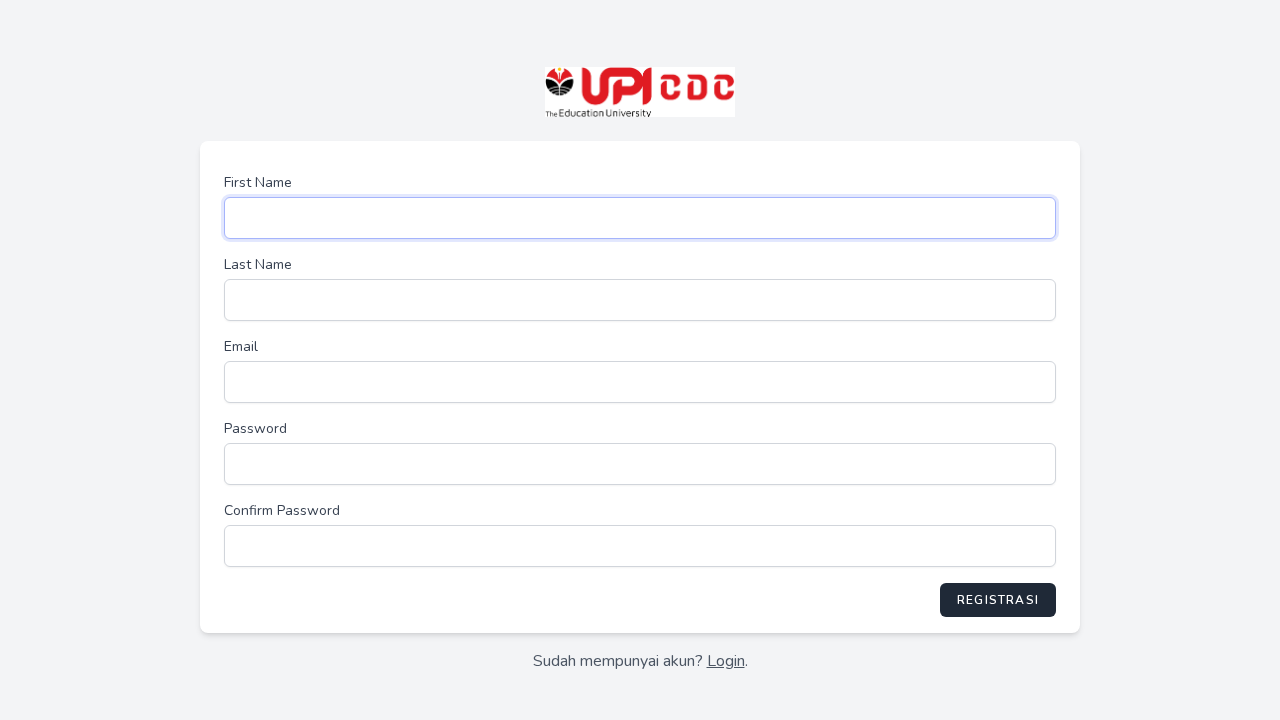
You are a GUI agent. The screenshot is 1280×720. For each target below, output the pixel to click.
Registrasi (998, 600)
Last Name (258, 264)
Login (726, 661)
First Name (258, 182)
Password (255, 428)
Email (241, 346)
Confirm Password (282, 510)
